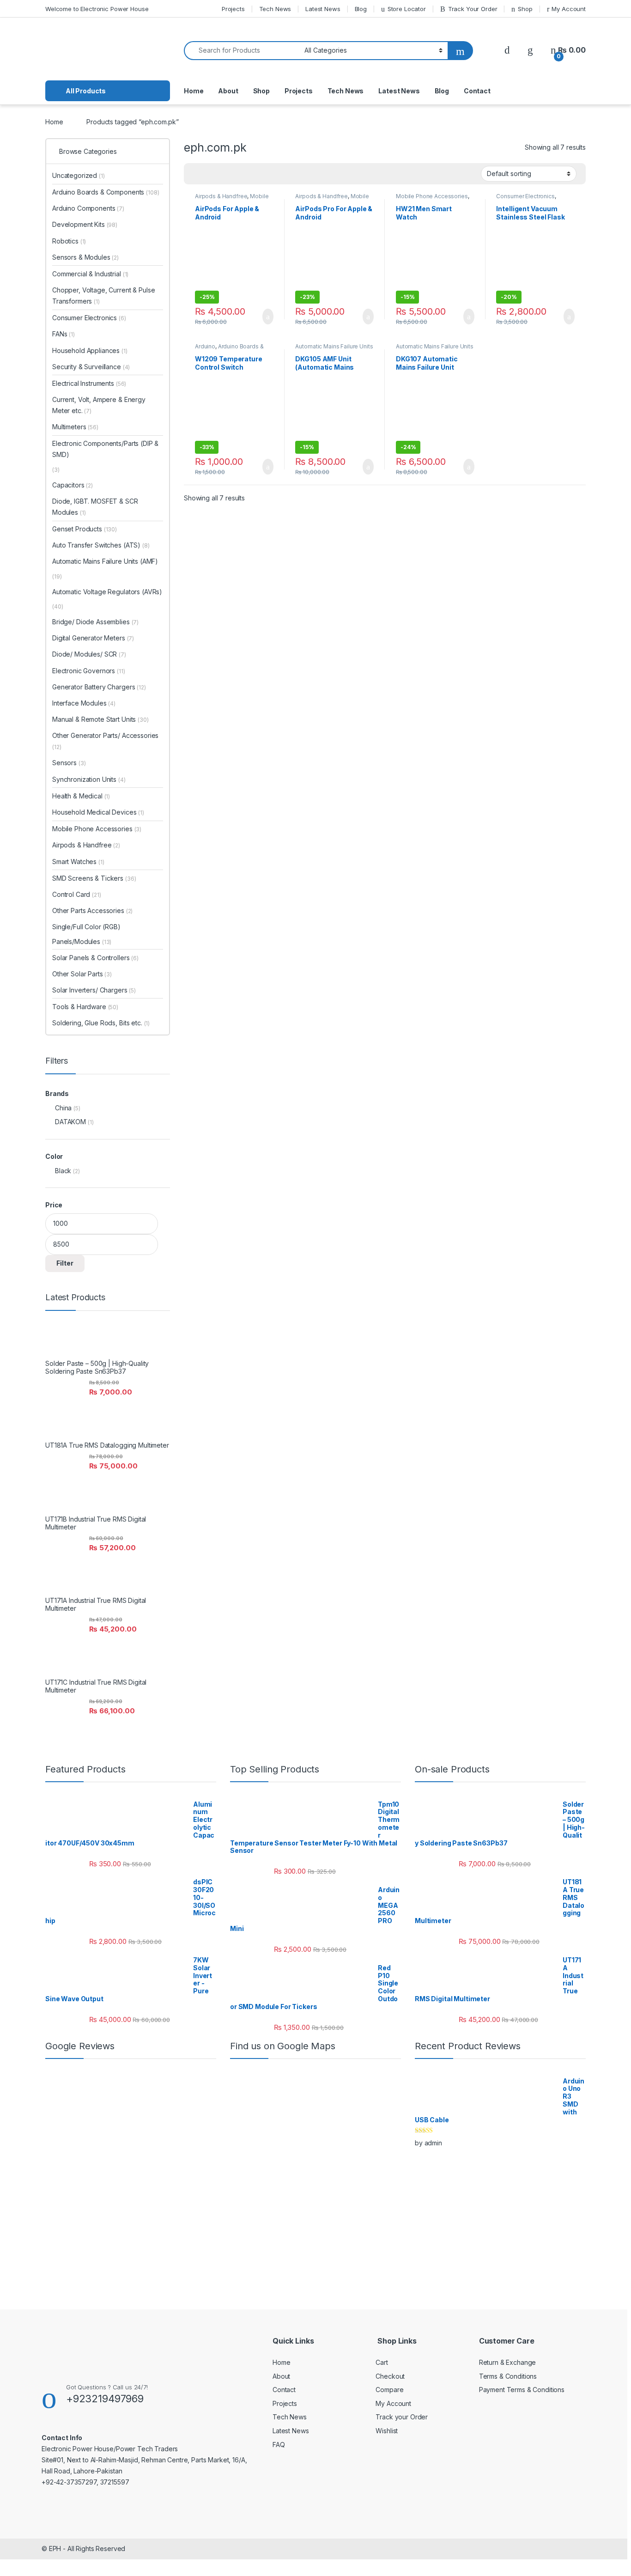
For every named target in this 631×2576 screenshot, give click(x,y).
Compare (389, 2390)
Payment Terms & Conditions (522, 2390)
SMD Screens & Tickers (94, 878)
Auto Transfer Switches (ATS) (96, 545)
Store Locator (407, 9)
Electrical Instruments (89, 383)
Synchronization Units (89, 779)
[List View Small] (237, 174)
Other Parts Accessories (92, 910)
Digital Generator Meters (93, 638)
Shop (525, 9)
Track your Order (402, 2417)
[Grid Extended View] (210, 174)
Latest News (323, 9)
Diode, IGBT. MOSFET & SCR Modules (95, 507)
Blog (361, 9)
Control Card (77, 894)
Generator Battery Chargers (99, 687)
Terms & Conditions (508, 2376)
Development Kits (85, 224)
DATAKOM (70, 1122)
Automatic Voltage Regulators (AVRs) (107, 592)
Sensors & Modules (85, 257)
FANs (64, 334)
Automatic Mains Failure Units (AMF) (105, 561)
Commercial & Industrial (90, 274)
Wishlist (387, 2431)
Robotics (69, 241)
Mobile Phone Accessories (232, 199)
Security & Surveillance (91, 367)
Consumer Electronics (525, 196)
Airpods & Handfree (221, 196)
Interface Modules (84, 703)
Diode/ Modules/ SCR (89, 654)
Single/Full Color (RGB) (86, 927)
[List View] (223, 174)
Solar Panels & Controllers (95, 958)
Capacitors (73, 485)
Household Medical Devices (98, 812)
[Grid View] (196, 174)
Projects (233, 9)
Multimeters (75, 427)
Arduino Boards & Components (229, 349)
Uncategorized (79, 175)
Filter (65, 1263)
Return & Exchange (508, 2362)
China (63, 1108)
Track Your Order (473, 9)
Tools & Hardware (85, 1007)
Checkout (390, 2376)
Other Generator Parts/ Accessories (105, 741)
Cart (382, 2362)
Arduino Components (88, 208)
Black (63, 1171)
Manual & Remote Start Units (100, 719)
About (228, 91)
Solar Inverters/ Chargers (94, 990)
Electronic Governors (89, 671)
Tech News (275, 9)
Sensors (69, 763)
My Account (569, 9)
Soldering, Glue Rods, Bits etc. (101, 1023)
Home (194, 91)
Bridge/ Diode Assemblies (95, 622)
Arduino (205, 346)
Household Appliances (90, 350)
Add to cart (267, 317)
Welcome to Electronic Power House (97, 9)
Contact (477, 91)
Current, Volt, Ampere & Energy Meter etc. (99, 405)
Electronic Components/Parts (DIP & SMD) (105, 449)
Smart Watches (78, 862)
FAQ (279, 2445)
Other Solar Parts (82, 974)
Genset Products (85, 529)
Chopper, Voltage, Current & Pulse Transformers (103, 295)
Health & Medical (81, 796)
